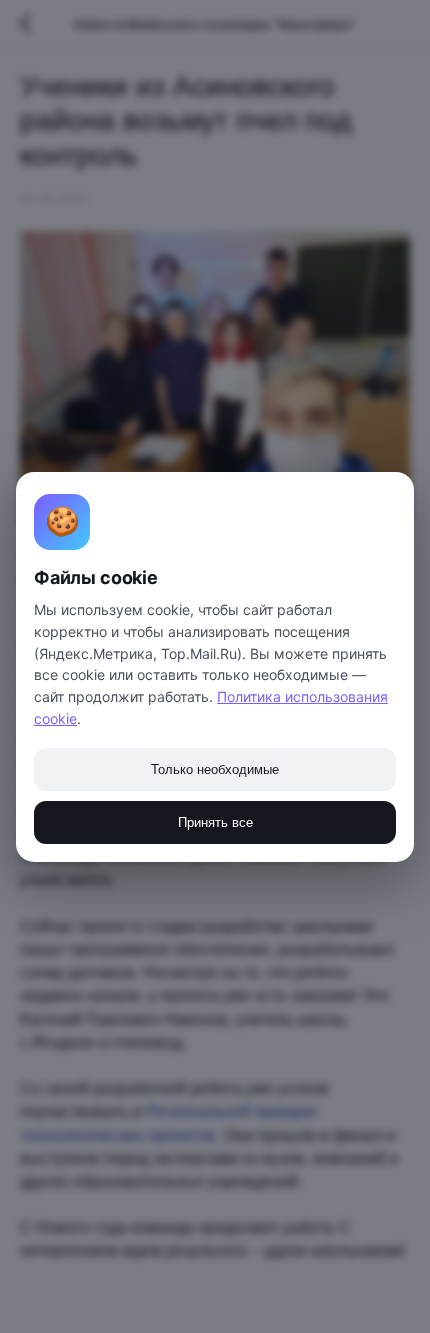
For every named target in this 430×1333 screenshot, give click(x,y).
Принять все (215, 822)
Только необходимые (215, 769)
